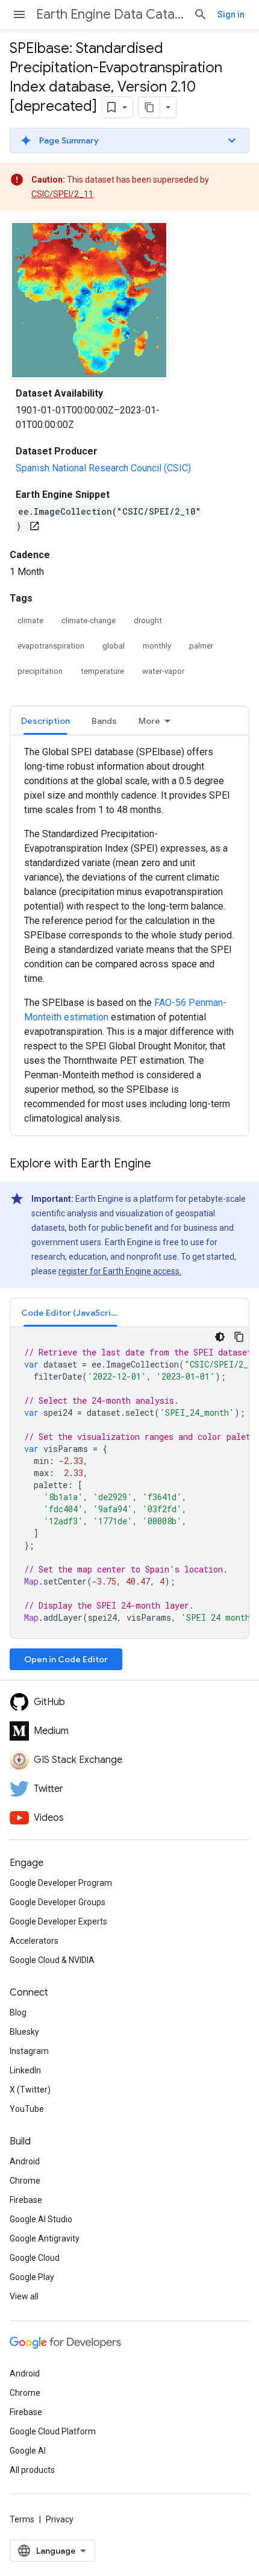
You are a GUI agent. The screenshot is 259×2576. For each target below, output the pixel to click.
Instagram (29, 2051)
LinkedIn (25, 2070)
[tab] (45, 721)
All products (32, 2470)
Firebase (26, 2200)
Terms (22, 2519)
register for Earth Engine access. (120, 1271)
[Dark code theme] (220, 1337)
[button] (129, 140)
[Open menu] (19, 14)
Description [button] (45, 721)
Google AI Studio (41, 2219)
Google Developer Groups (58, 1902)
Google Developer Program (61, 1883)
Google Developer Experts (58, 1921)
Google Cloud (35, 2258)
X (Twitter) (30, 2090)
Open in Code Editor (66, 1659)
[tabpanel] (129, 935)
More (149, 721)
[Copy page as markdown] (149, 107)
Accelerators (34, 1941)
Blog (18, 2012)
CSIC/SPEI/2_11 (62, 194)
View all (24, 2296)
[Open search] (201, 14)
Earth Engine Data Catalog (110, 14)
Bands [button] (104, 721)
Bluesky (24, 2032)
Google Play (32, 2277)
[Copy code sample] (239, 1337)
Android (25, 2161)
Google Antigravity (45, 2238)
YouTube (27, 2109)
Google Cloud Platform (53, 2431)
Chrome (25, 2181)
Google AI (28, 2451)
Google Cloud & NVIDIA (52, 1960)
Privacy (60, 2519)
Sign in (231, 14)
